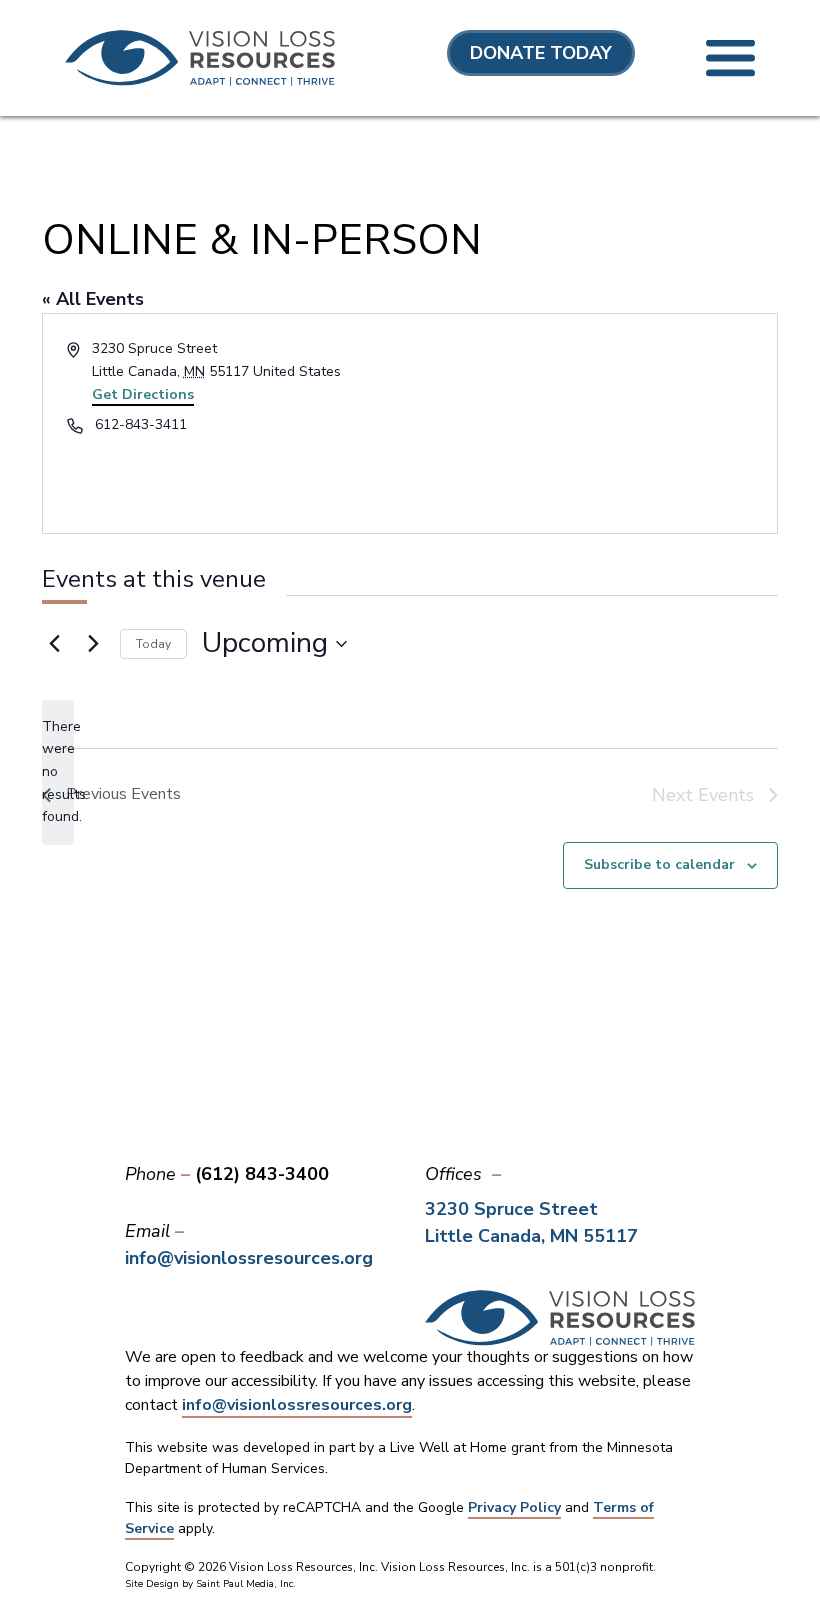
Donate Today (541, 53)
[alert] (58, 772)
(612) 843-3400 (262, 1174)
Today (153, 644)
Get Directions (143, 394)
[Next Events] (93, 644)
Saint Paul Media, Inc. (246, 1584)
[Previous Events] (54, 644)
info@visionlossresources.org (249, 1258)
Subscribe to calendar (659, 864)
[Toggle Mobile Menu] (730, 58)
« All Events (93, 299)
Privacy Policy (514, 1507)
